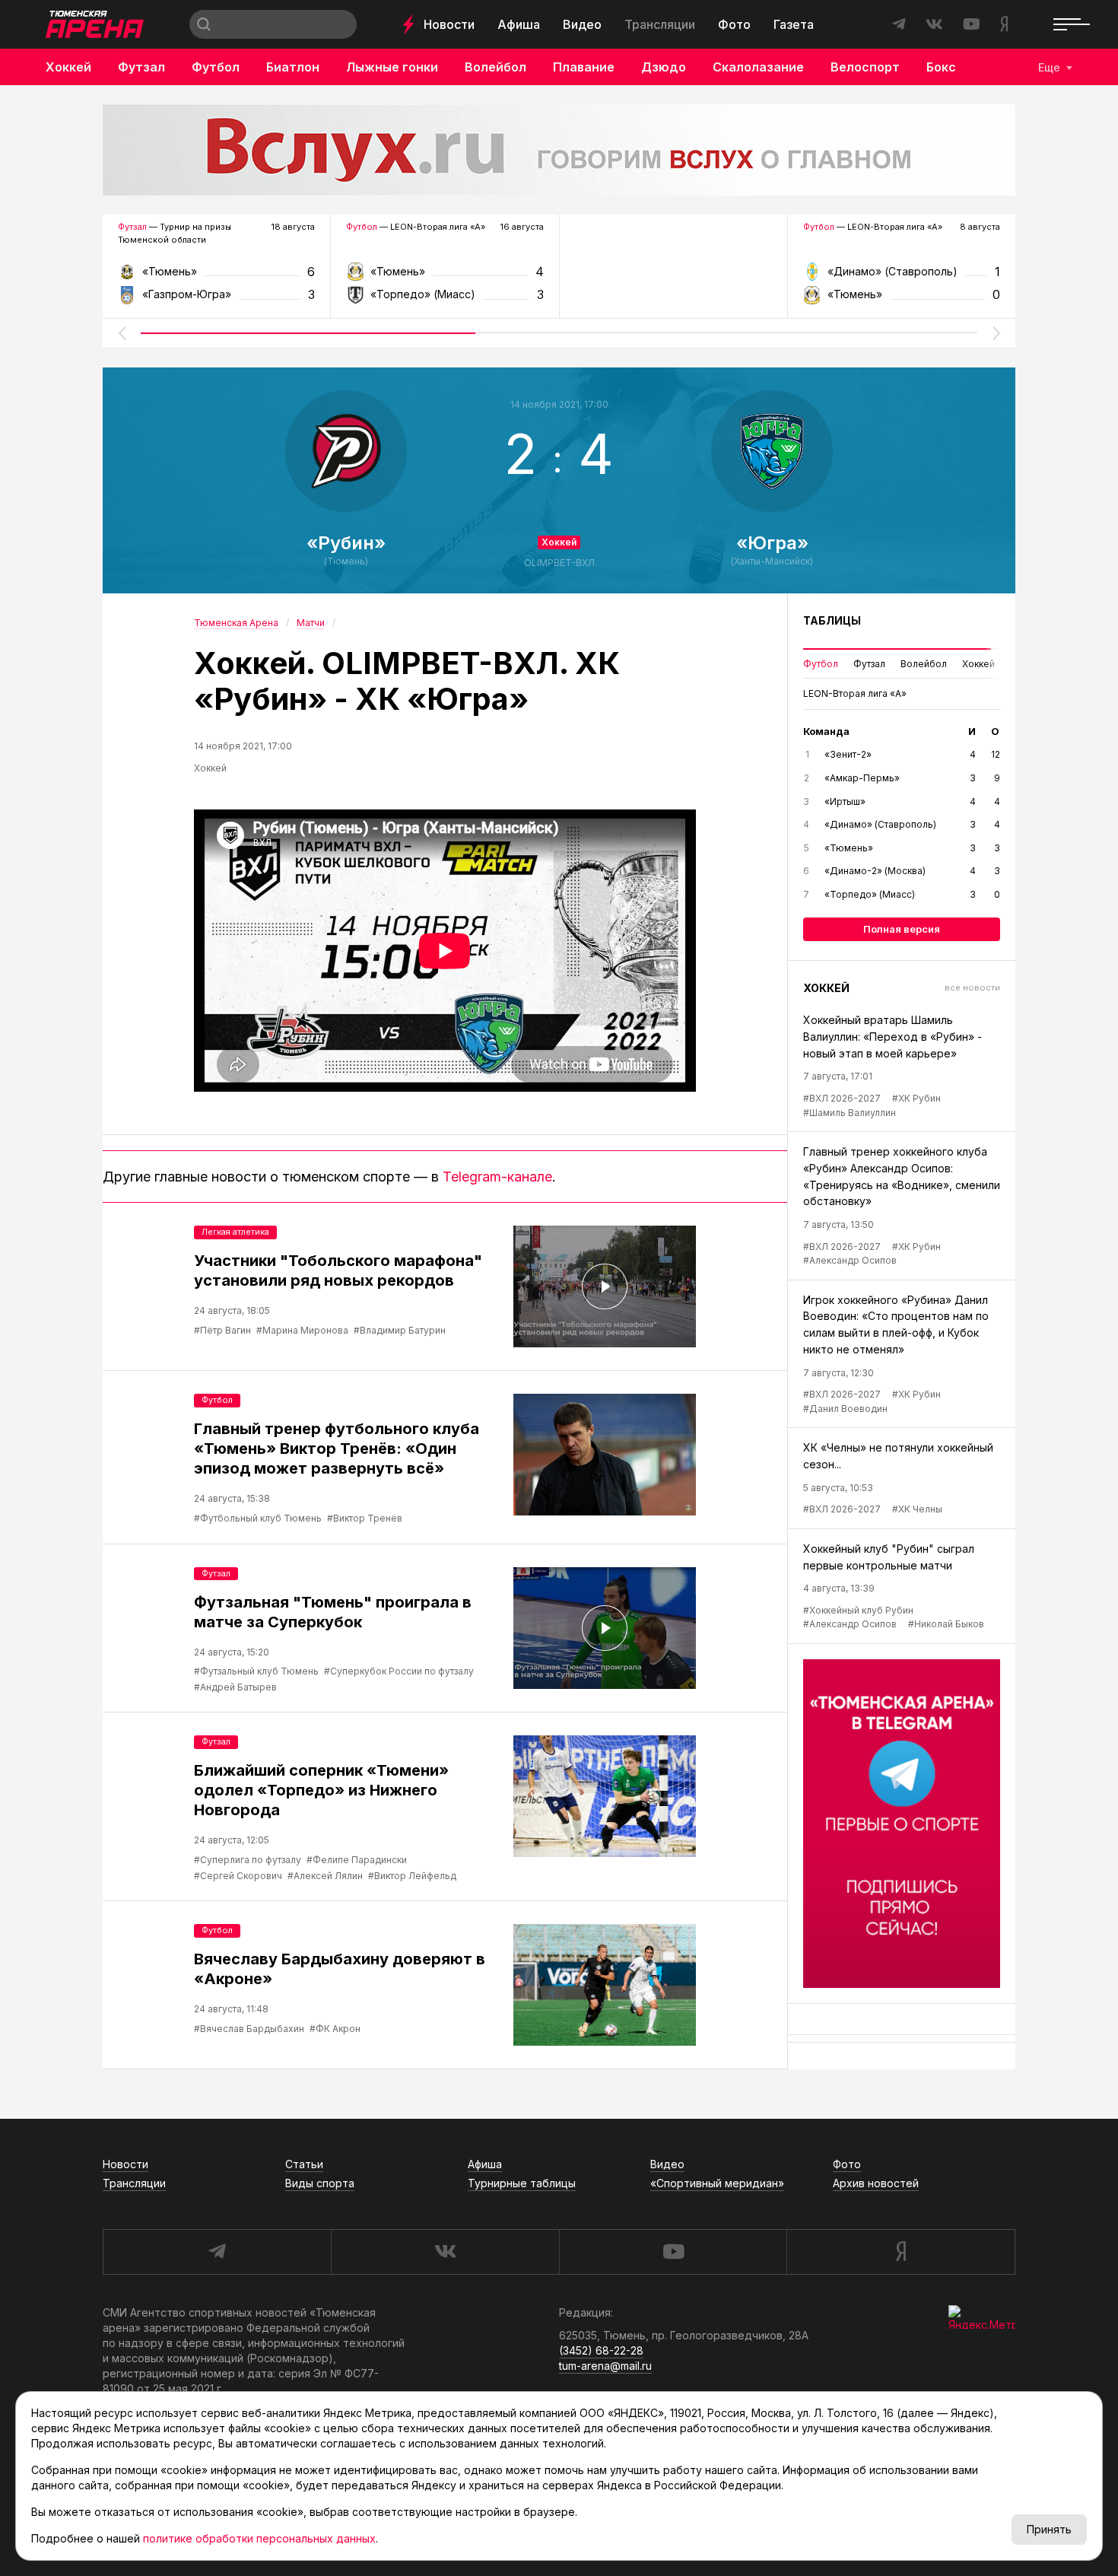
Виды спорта (320, 2183)
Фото (734, 24)
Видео (582, 24)
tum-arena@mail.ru (605, 2366)
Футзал (141, 67)
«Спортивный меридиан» (717, 2183)
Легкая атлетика (235, 1232)
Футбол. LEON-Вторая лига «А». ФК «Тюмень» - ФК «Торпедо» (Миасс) (445, 277)
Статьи (304, 2164)
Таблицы (832, 620)
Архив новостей (876, 2183)
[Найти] (204, 24)
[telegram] (217, 2252)
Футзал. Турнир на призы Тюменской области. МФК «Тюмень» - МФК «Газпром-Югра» (216, 277)
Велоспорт (865, 67)
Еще (1049, 67)
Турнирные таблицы (522, 2183)
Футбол (216, 67)
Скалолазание (758, 67)
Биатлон (293, 67)
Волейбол (495, 67)
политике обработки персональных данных (259, 2538)
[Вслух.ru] (559, 150)
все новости (972, 987)
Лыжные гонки (392, 67)
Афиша (519, 24)
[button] (122, 333)
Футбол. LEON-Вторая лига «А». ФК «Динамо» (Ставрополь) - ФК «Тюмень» (902, 277)
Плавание (584, 67)
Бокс (941, 67)
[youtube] (673, 2252)
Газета (794, 24)
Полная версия (902, 929)
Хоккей (68, 67)
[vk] (445, 2252)
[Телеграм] (902, 1824)
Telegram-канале (497, 1177)
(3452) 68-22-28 (601, 2350)
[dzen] (901, 2252)
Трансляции (660, 24)
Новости (449, 24)
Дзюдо (664, 67)
